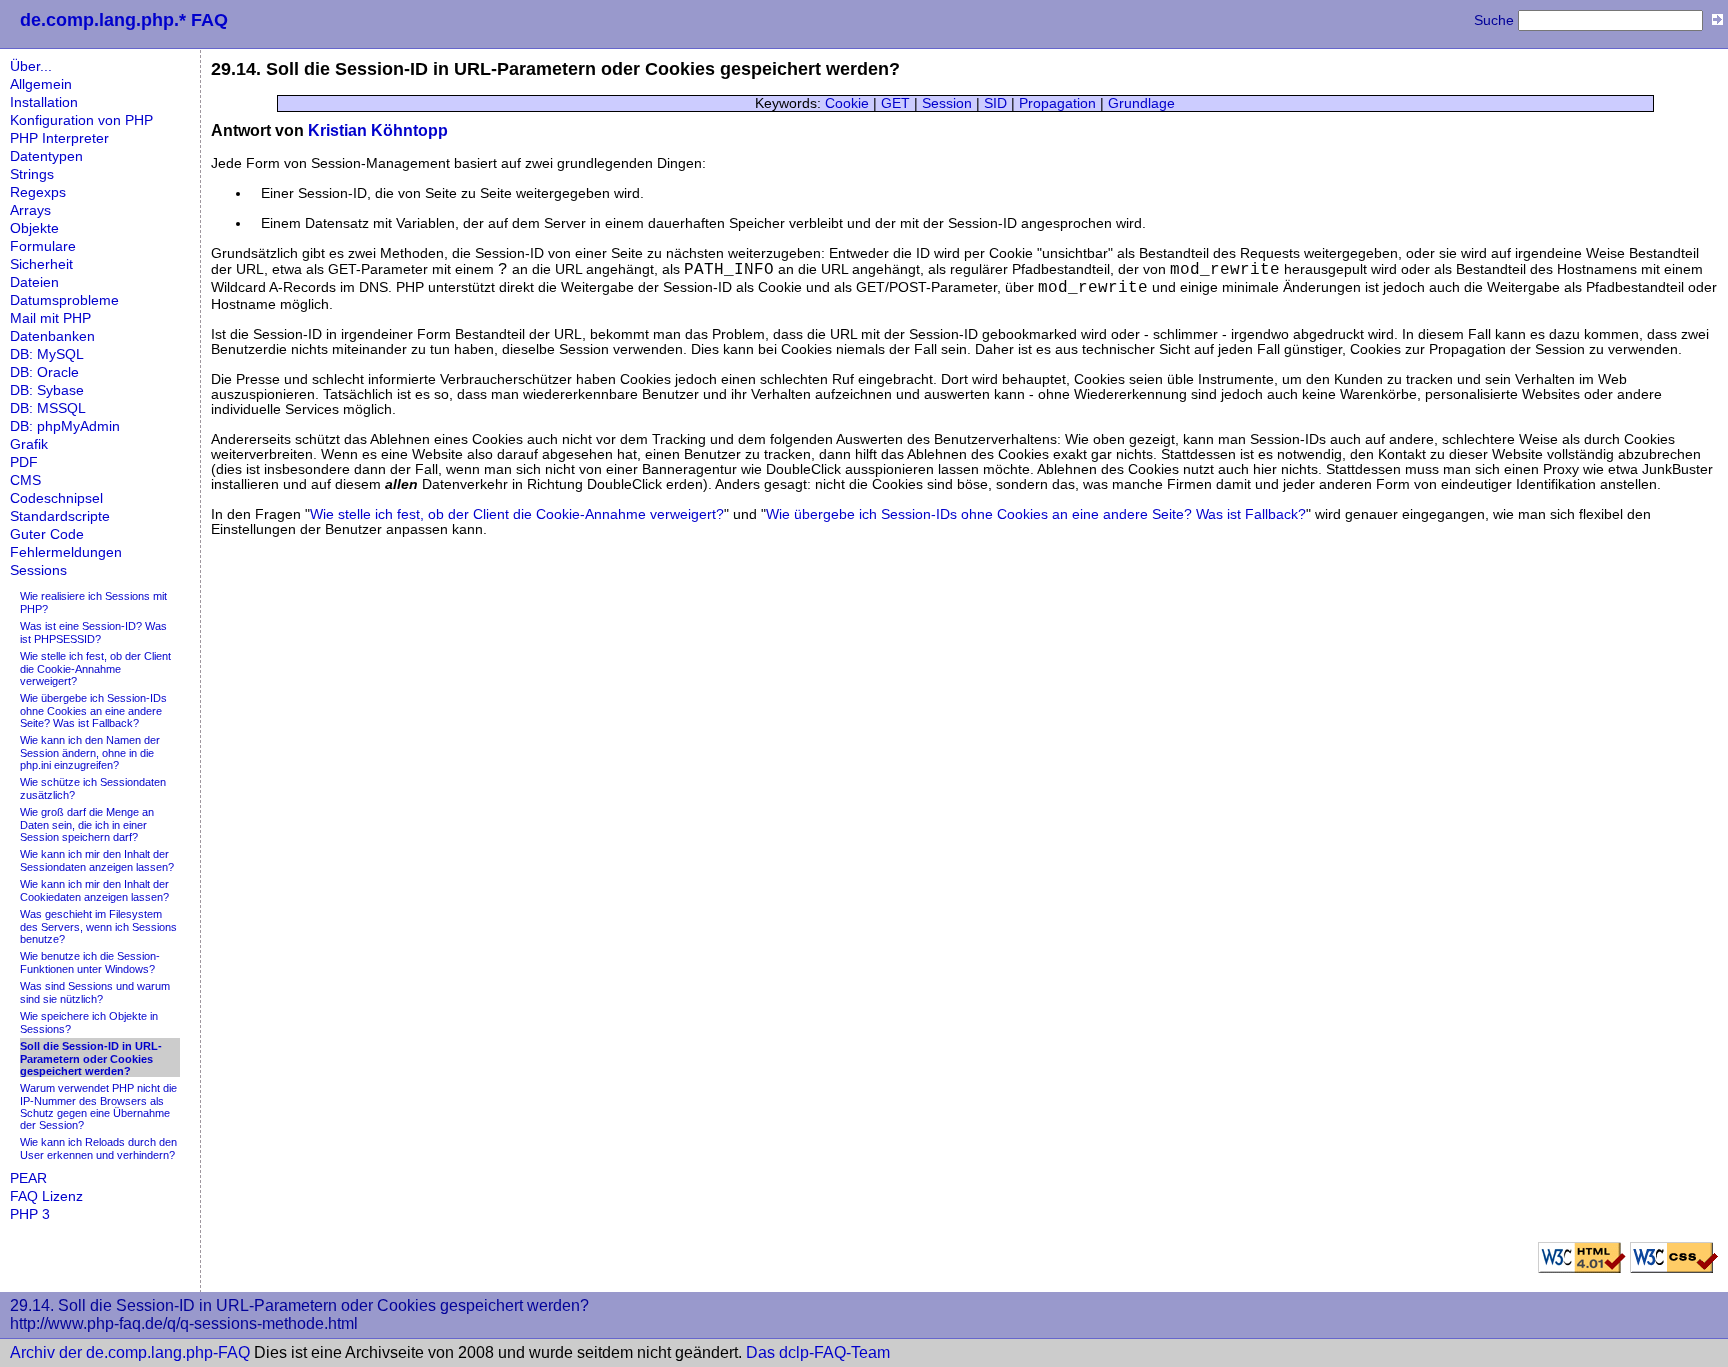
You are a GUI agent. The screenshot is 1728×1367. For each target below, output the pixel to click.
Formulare (43, 246)
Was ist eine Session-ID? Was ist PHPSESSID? (93, 632)
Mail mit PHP (50, 318)
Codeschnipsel (56, 498)
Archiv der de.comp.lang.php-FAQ (130, 1352)
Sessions (38, 570)
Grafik (29, 444)
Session (947, 103)
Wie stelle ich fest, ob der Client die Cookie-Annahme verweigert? (95, 668)
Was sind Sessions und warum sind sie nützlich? (95, 992)
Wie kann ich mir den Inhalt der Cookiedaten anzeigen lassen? (94, 890)
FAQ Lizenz (46, 1196)
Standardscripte (60, 516)
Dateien (34, 282)
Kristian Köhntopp (378, 130)
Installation (44, 102)
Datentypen (46, 156)
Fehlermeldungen (66, 552)
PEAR (28, 1178)
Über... (31, 66)
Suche (1494, 20)
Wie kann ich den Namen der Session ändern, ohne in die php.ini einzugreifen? (90, 752)
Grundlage (1141, 103)
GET (895, 103)
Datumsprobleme (64, 300)
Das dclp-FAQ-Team (818, 1352)
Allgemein (41, 84)
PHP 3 (30, 1214)
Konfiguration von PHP (81, 120)
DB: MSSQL (48, 408)
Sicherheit (41, 264)
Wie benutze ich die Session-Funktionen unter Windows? (90, 962)
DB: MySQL (47, 354)
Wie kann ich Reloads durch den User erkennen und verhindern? (98, 1148)
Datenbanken (52, 336)
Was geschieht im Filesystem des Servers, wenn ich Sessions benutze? (98, 926)
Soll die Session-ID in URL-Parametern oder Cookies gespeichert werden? (91, 1058)
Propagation (1057, 103)
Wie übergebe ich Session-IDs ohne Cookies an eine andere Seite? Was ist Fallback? (93, 710)
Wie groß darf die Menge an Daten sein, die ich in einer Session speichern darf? (87, 824)
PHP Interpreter (59, 138)
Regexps (38, 192)
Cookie (847, 103)
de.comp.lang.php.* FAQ (124, 20)
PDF (24, 462)
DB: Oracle (44, 372)
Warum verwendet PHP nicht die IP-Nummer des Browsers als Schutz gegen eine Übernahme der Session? (98, 1106)
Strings (32, 174)
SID (995, 103)
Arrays (30, 210)
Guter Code (47, 534)
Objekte (34, 228)
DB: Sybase (47, 390)
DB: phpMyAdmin (65, 426)
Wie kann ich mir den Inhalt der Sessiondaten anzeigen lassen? (97, 860)
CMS (25, 480)
